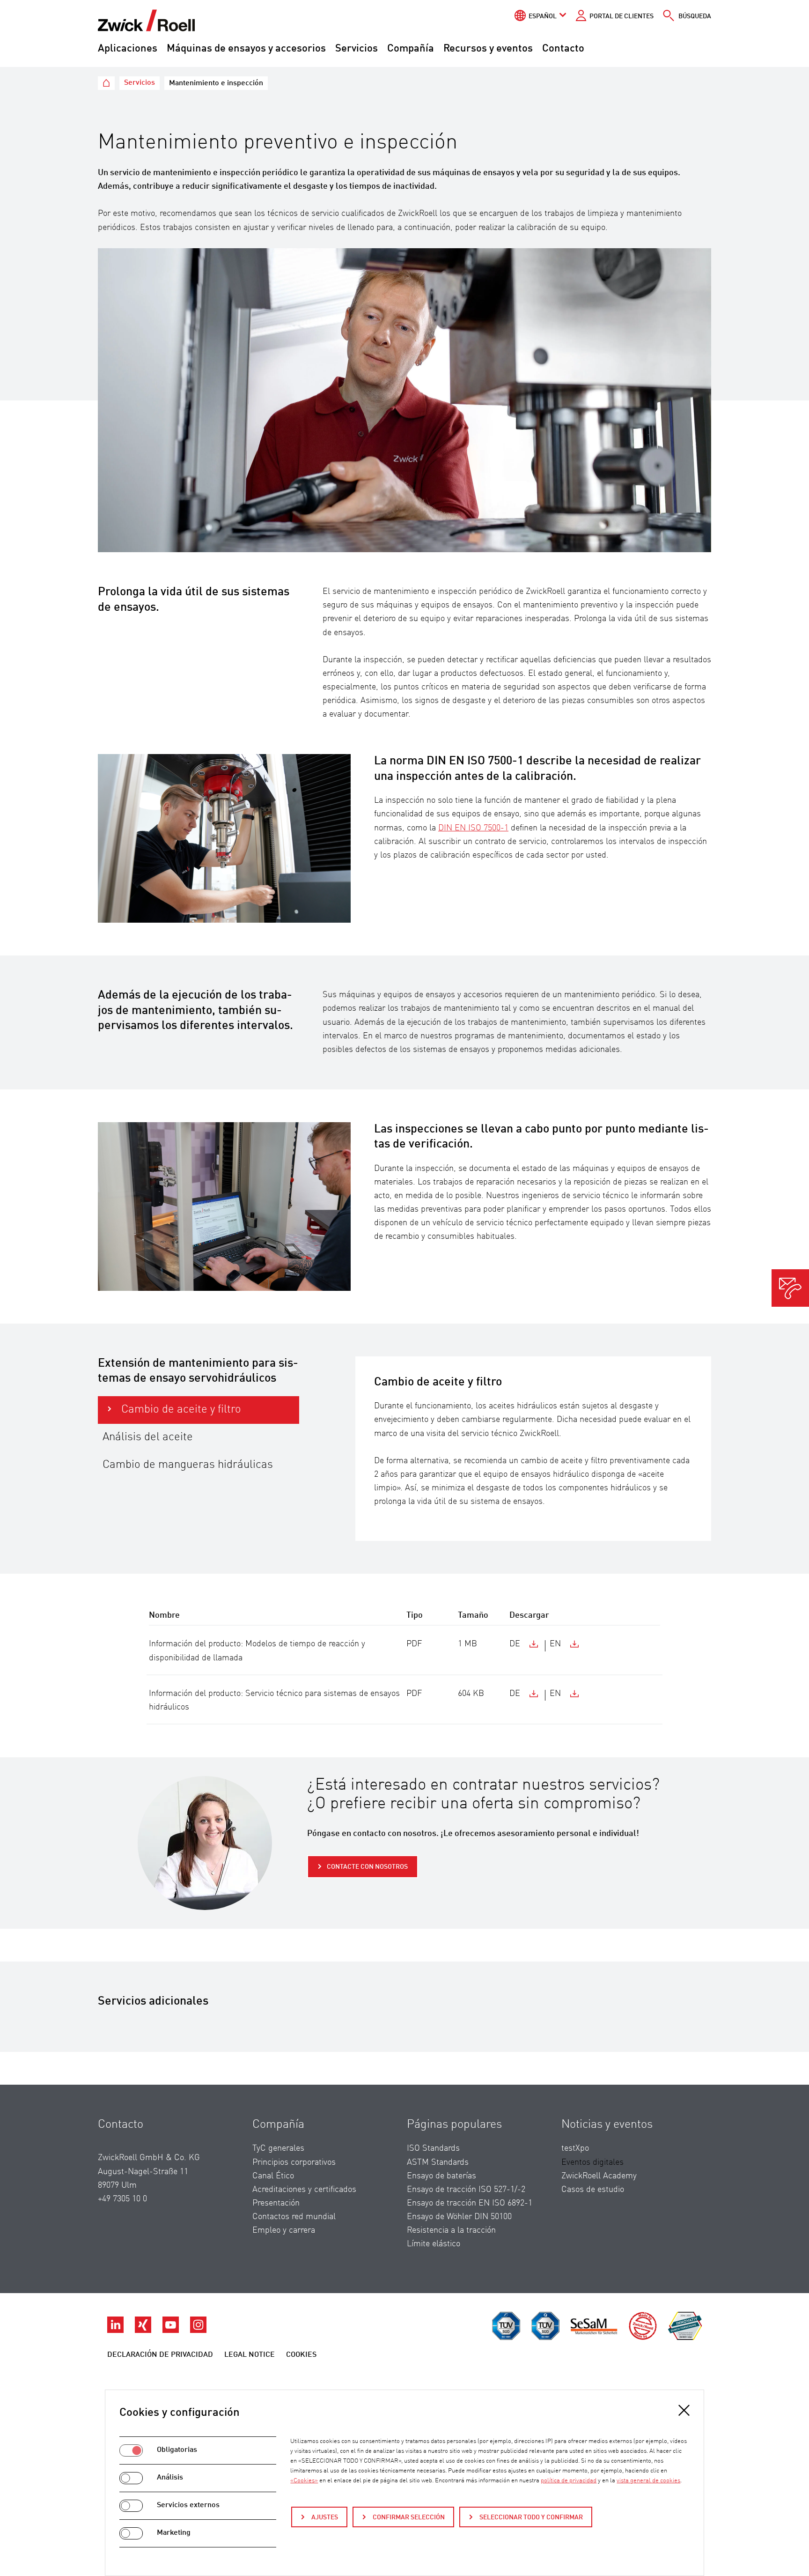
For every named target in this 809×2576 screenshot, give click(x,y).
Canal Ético (273, 2176)
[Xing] (144, 2331)
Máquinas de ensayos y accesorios (246, 49)
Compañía (411, 49)
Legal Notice (250, 2355)
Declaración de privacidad (160, 2355)
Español (543, 16)
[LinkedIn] (116, 2331)
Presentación (276, 2203)
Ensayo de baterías (441, 2176)
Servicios (357, 49)
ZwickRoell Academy (599, 2176)
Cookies (301, 2355)
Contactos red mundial (294, 2217)
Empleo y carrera (284, 2230)
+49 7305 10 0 (122, 2199)
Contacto (563, 49)
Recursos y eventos (488, 49)
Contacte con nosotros (367, 1867)
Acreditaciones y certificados (304, 2190)
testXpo (575, 2148)
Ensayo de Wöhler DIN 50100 (459, 2217)
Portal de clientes (621, 16)
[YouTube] (172, 2331)
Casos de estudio (593, 2190)
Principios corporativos (294, 2162)
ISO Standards (433, 2148)
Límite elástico (434, 2244)
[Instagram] (198, 2331)
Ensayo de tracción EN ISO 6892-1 (470, 2203)
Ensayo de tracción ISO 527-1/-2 (466, 2190)
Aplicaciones (128, 49)
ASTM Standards (438, 2162)
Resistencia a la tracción (451, 2230)
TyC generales (278, 2148)
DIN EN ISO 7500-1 (473, 828)
